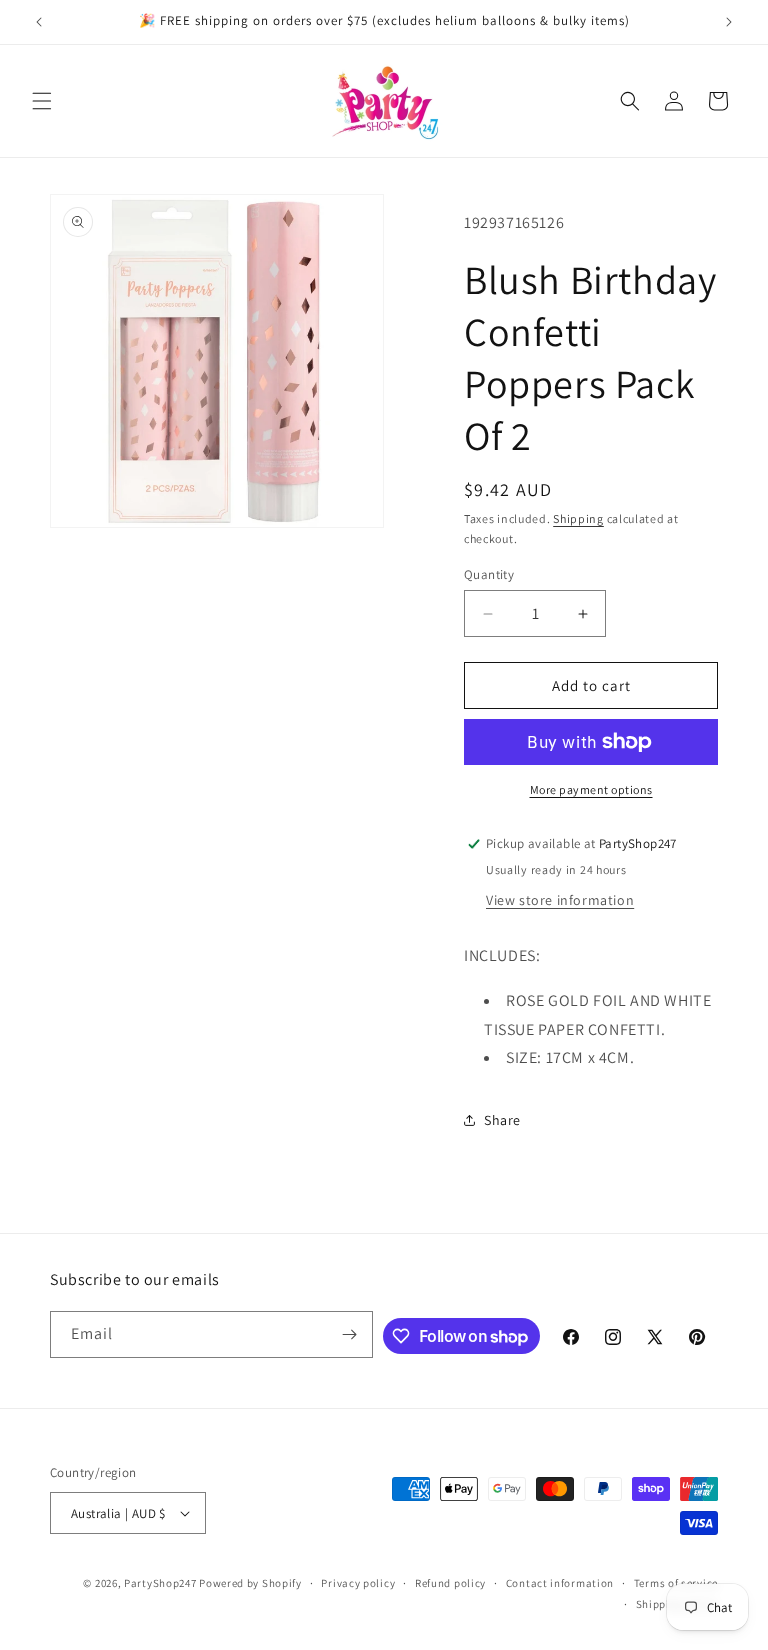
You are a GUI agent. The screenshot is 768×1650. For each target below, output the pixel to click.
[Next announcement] (729, 22)
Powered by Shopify (250, 1583)
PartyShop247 (160, 1583)
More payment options (591, 789)
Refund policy (450, 1583)
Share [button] (502, 1120)
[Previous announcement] (39, 22)
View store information (560, 900)
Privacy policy (358, 1583)
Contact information (560, 1583)
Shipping (578, 518)
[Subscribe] (350, 1334)
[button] (42, 101)
